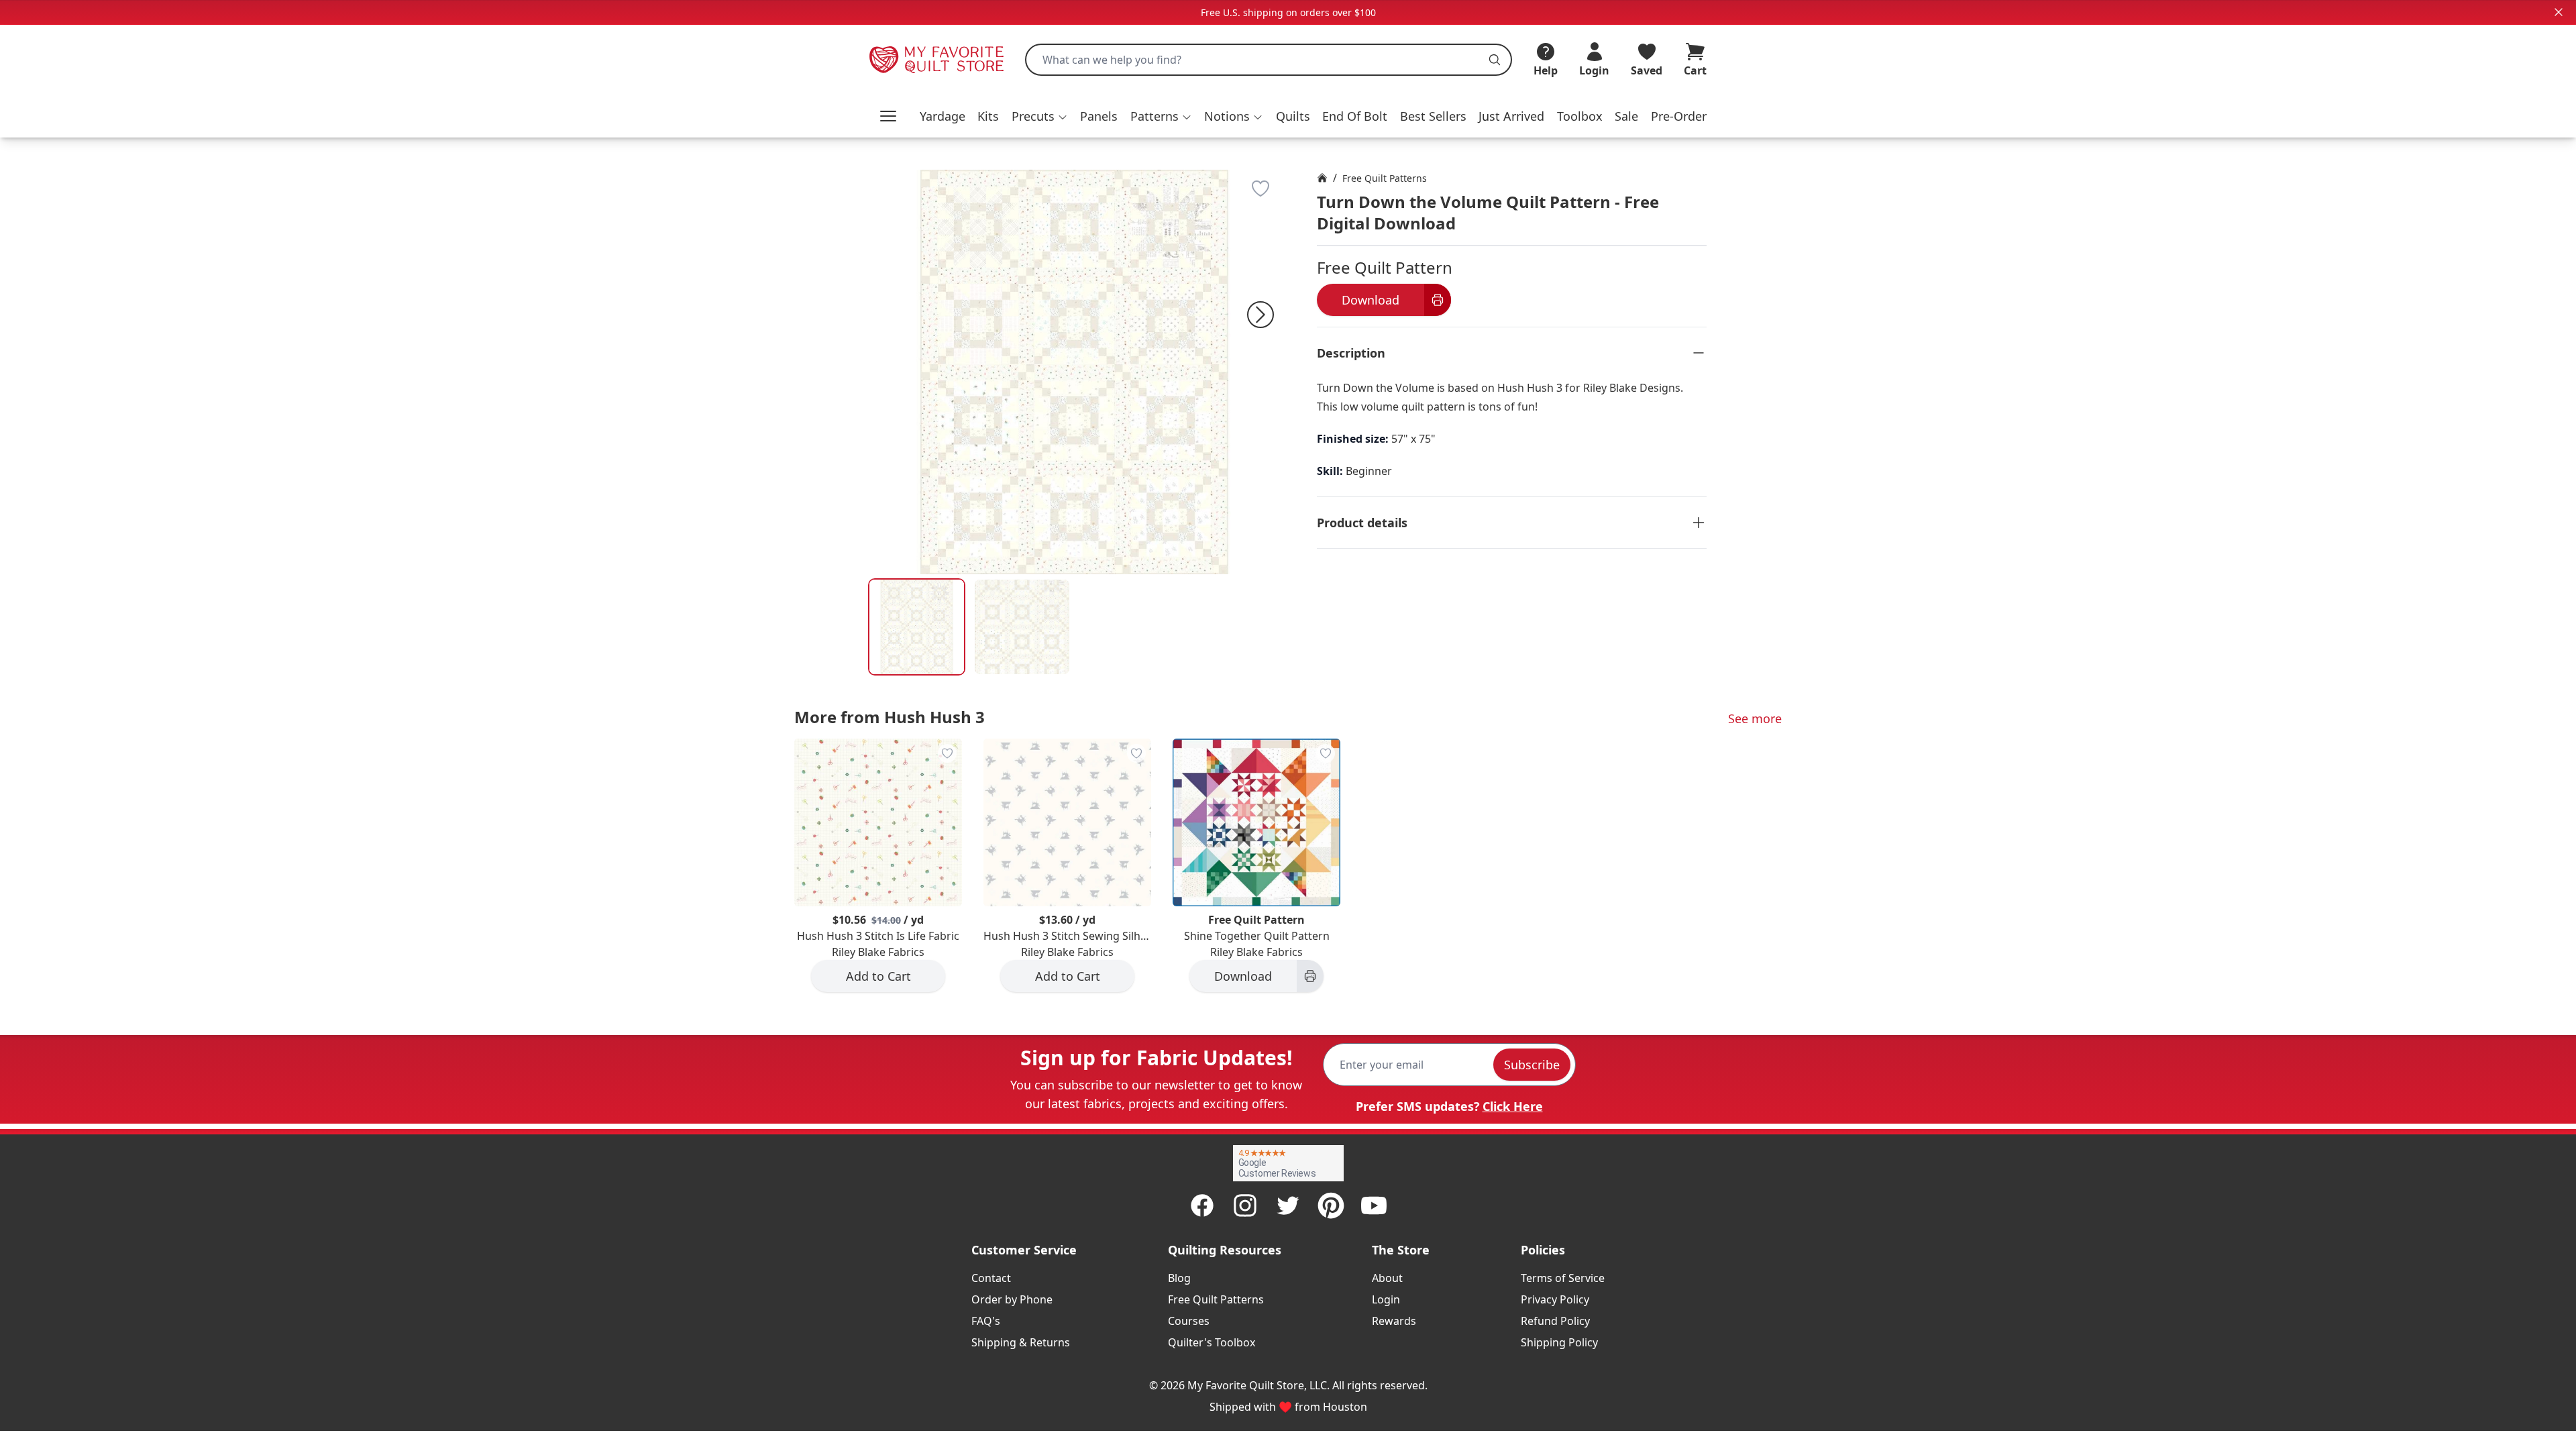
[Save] (1260, 189)
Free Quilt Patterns (1385, 178)
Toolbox (1580, 116)
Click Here (1513, 1106)
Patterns (1155, 116)
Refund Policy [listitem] (1555, 1321)
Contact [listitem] (991, 1278)
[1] (1022, 627)
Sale (1626, 116)
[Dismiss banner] (2559, 12)
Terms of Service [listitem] (1563, 1278)
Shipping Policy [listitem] (1559, 1342)
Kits (988, 116)
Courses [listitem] (1189, 1321)
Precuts (1033, 116)
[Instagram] (1245, 1205)
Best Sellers (1433, 116)
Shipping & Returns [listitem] (1021, 1342)
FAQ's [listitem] (986, 1321)
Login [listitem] (1386, 1299)
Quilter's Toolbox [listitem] (1212, 1342)
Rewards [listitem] (1394, 1321)
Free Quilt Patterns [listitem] (1216, 1299)
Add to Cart (878, 976)
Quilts (1293, 116)
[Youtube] (1374, 1205)
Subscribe (1532, 1065)
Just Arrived (1511, 116)
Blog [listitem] (1179, 1278)
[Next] (1260, 315)
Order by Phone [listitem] (1012, 1299)
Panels (1099, 116)
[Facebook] (1202, 1205)
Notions (1227, 116)
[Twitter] (1288, 1205)
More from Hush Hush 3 (890, 717)
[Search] (1495, 60)
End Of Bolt (1355, 116)
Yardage (943, 116)
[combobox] (1269, 60)
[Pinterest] (1331, 1205)
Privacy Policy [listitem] (1555, 1299)
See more (1755, 718)
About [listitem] (1387, 1278)
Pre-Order (1679, 116)
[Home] (1322, 178)
